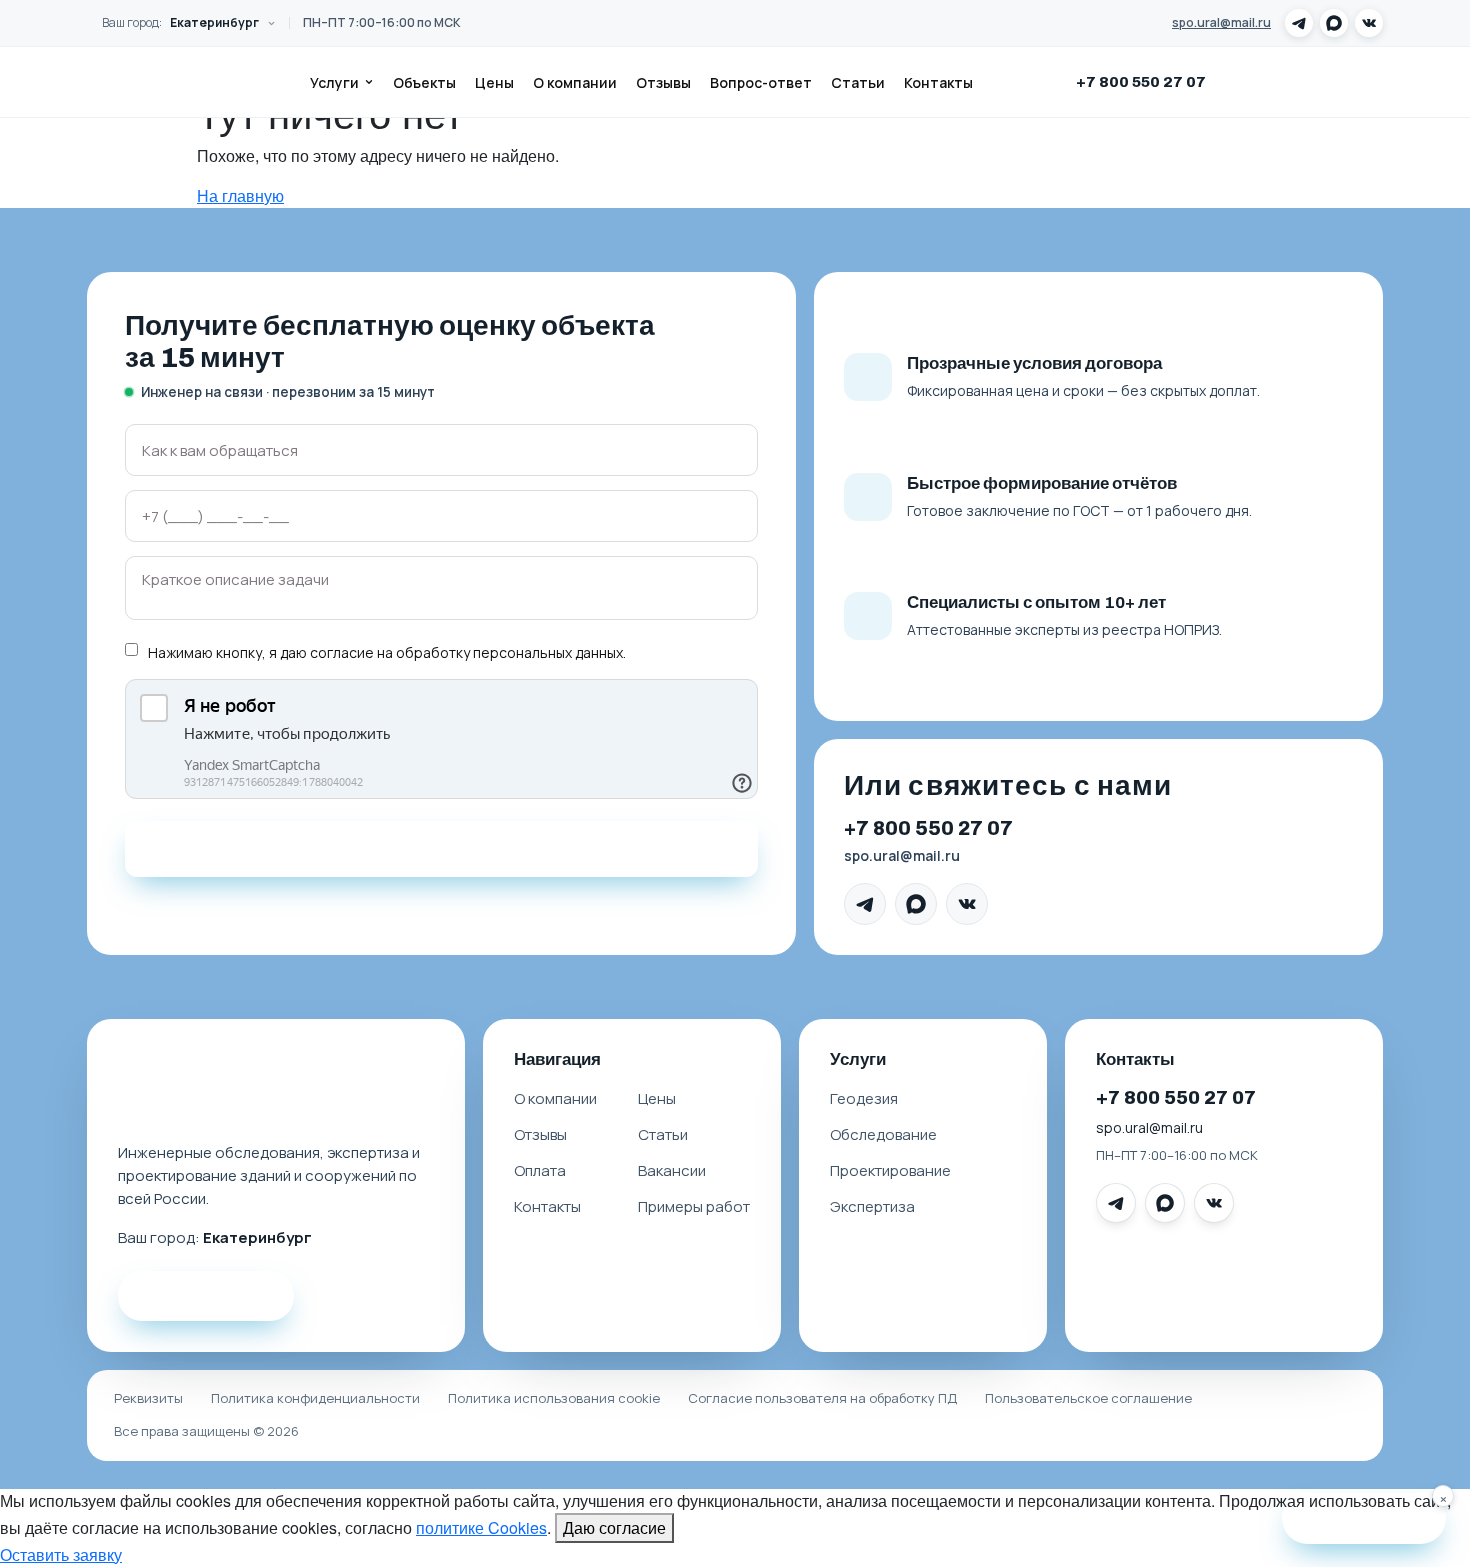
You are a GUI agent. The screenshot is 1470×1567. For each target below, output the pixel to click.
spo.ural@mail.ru (1221, 22)
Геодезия (864, 1098)
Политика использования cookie (554, 1398)
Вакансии (672, 1170)
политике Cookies (481, 1527)
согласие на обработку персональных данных (466, 652)
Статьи (858, 82)
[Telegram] (1299, 23)
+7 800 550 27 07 (1141, 82)
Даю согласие (614, 1527)
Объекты (424, 82)
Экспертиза (872, 1206)
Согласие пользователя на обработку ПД (822, 1398)
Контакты (938, 82)
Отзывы (663, 82)
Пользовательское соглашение (1088, 1398)
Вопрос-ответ (761, 82)
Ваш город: (180, 22)
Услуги (334, 82)
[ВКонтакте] (1369, 23)
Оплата (540, 1170)
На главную (240, 195)
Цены (494, 82)
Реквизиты (148, 1398)
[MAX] (1334, 23)
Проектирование (890, 1170)
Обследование (883, 1134)
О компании (575, 82)
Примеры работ (694, 1206)
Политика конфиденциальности (315, 1398)
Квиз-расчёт (1377, 1517)
